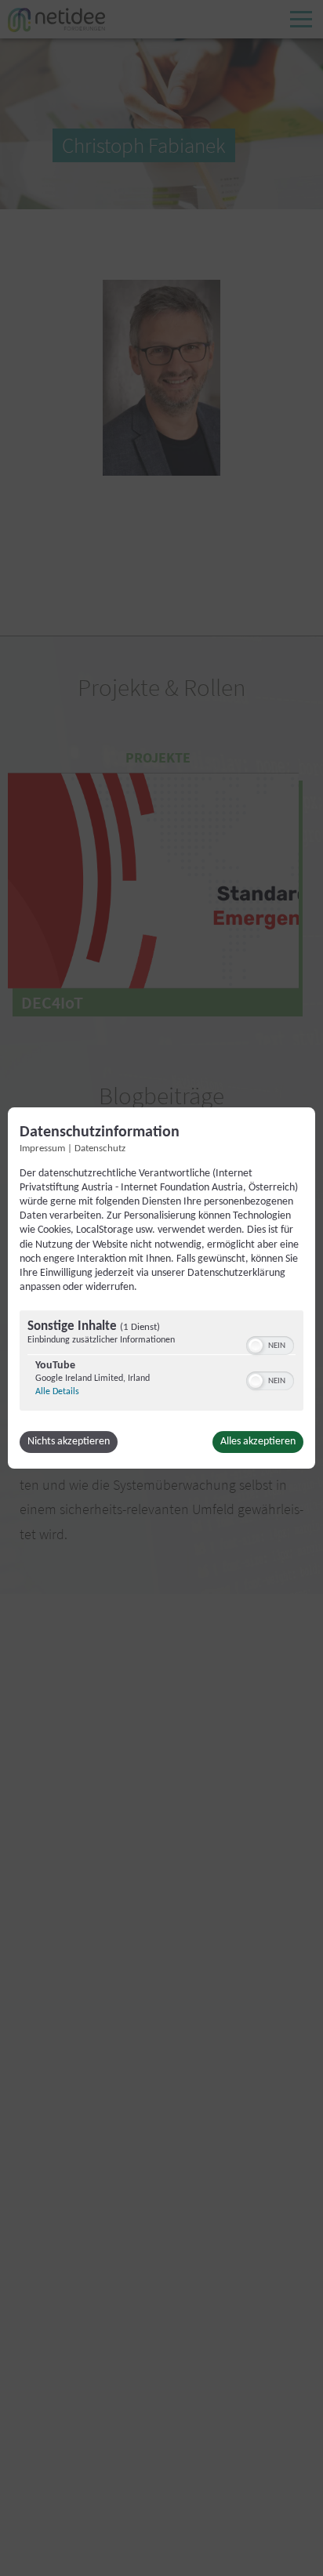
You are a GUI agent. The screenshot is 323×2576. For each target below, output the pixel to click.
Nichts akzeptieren (69, 1442)
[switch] (270, 1344)
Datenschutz (100, 1149)
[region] (161, 1362)
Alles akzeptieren (258, 1442)
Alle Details (57, 1392)
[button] (256, 1346)
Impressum (42, 1149)
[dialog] (161, 1288)
